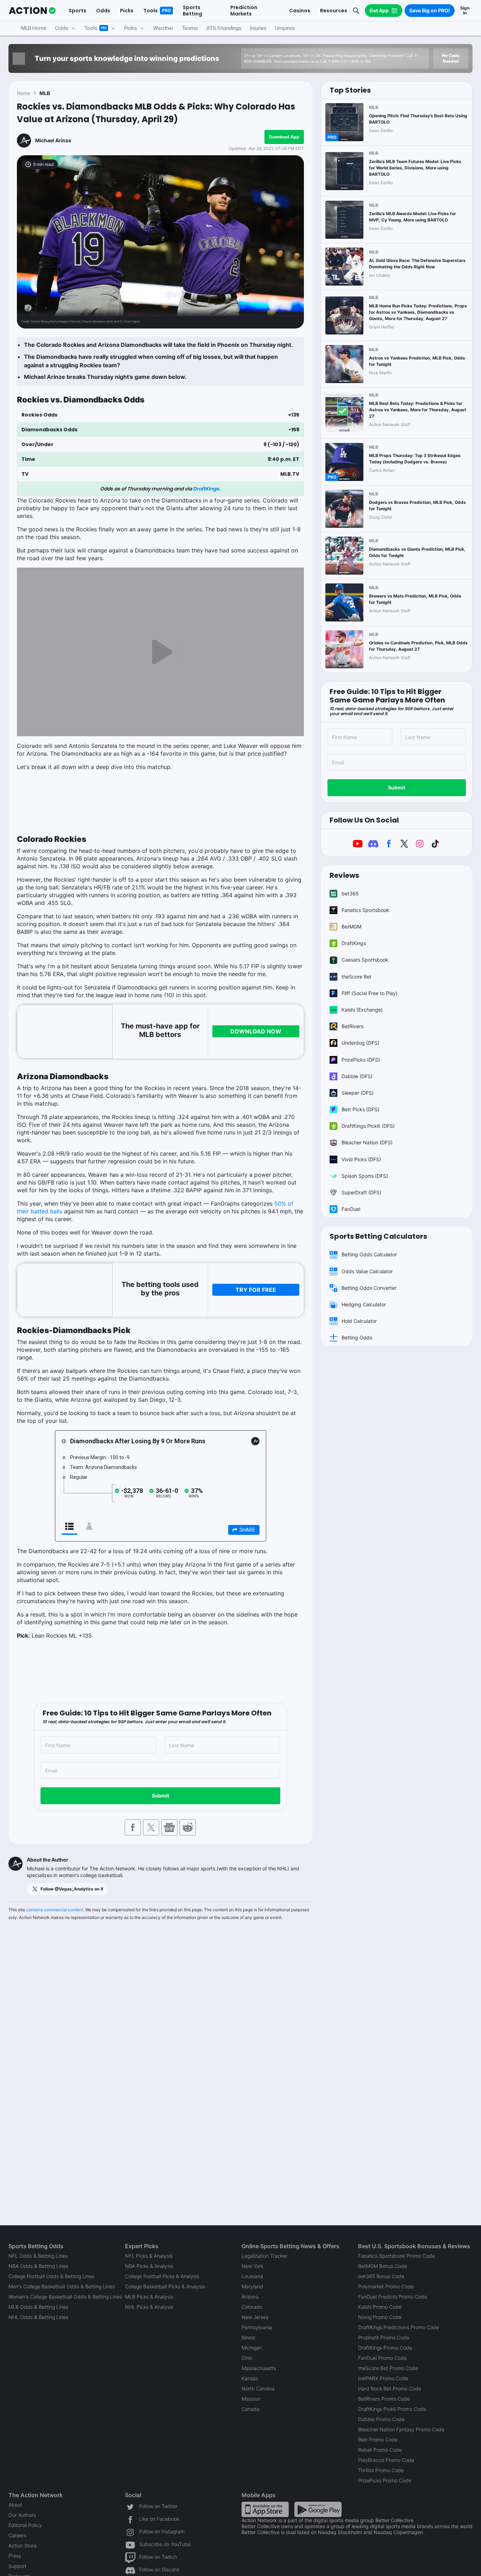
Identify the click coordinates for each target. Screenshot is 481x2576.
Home (24, 93)
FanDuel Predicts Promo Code (393, 2297)
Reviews (344, 875)
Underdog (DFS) (360, 1043)
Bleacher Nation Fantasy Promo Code (401, 2429)
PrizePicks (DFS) (361, 1060)
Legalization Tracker (264, 2256)
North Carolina (258, 2389)
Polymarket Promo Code (386, 2286)
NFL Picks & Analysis (149, 2256)
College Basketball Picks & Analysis (165, 2286)
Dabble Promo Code (381, 2419)
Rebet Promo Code (380, 2450)
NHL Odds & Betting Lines (38, 2317)
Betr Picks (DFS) (360, 1109)
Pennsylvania (257, 2327)
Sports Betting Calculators (378, 1236)
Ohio (247, 2358)
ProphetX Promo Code (384, 2337)
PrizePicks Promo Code (385, 2480)
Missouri (251, 2399)
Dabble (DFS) (357, 1076)
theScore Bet (357, 977)
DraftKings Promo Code (385, 2348)
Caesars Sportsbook (365, 960)
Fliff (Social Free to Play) (370, 993)
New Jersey (255, 2317)
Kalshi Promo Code (380, 2307)
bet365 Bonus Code (381, 2276)
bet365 (350, 893)
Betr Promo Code (378, 2440)
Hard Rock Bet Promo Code (390, 2389)
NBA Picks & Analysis (149, 2266)
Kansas (250, 2378)
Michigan (252, 2348)
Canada (251, 2409)
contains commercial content (55, 1910)
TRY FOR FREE (256, 1290)
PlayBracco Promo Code (386, 2460)
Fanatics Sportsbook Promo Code (396, 2256)
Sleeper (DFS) (358, 1093)
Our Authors (22, 2515)
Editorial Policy (25, 2525)
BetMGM (351, 927)
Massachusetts (259, 2368)
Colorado (252, 2307)
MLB (45, 93)
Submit (160, 1796)
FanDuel (351, 1209)
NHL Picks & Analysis (149, 2307)
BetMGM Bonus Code (383, 2266)
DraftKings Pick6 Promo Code (392, 2409)
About (15, 2505)
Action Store (23, 2546)
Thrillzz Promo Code (381, 2470)
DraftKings (206, 489)
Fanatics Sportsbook (365, 910)
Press (15, 2556)
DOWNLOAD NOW (256, 1031)
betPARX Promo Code (383, 2378)
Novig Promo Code (380, 2317)
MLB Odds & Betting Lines (38, 2307)
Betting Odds (357, 1337)
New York (252, 2266)
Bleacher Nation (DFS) (367, 1142)
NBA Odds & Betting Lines (38, 2266)
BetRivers (352, 1026)
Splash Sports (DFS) (365, 1176)
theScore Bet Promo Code (388, 2368)
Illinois (248, 2337)
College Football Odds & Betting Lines (51, 2276)
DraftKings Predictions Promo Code (399, 2327)
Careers (17, 2535)
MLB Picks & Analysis (149, 2297)
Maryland (252, 2286)
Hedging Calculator (364, 1304)
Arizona (250, 2297)
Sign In (465, 10)
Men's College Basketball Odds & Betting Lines (62, 2286)
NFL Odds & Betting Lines (38, 2256)
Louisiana (252, 2276)
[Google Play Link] (318, 2509)
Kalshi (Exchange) (362, 1010)
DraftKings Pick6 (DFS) (368, 1126)
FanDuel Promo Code (382, 2358)
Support (17, 2566)
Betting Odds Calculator (369, 1254)
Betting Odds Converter (369, 1288)
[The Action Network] (32, 11)
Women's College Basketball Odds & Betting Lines (65, 2297)
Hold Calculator (359, 1321)
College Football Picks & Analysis (162, 2276)
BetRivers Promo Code (384, 2399)
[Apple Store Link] (265, 2509)
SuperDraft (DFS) (361, 1192)
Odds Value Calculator (367, 1271)
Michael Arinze (53, 140)
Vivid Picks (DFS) (361, 1159)
